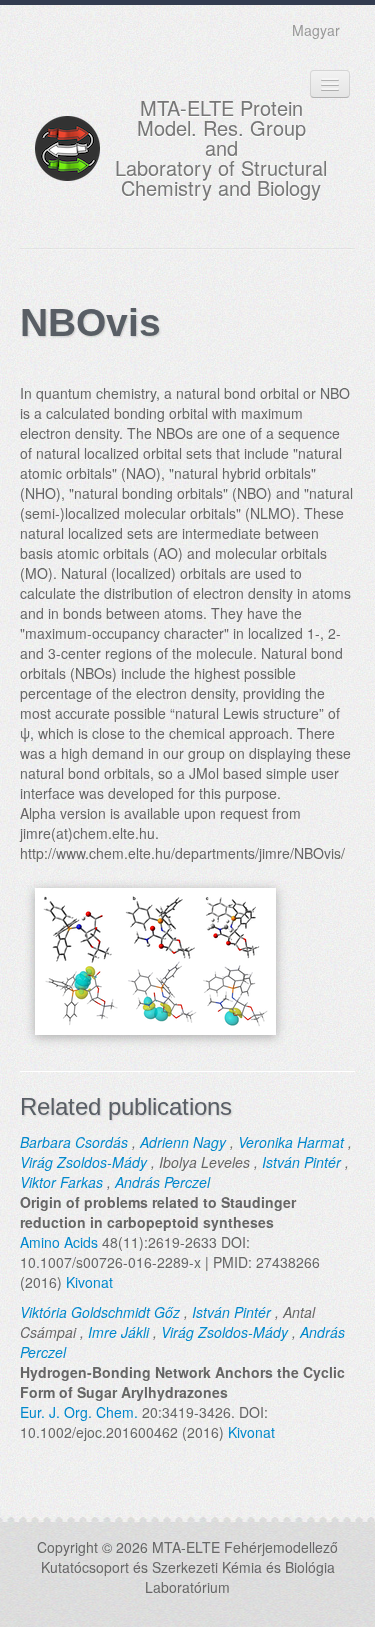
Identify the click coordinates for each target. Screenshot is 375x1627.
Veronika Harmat (291, 1142)
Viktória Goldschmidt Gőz (100, 1312)
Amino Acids (59, 1242)
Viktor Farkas (61, 1182)
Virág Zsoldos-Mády (83, 1162)
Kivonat (89, 1282)
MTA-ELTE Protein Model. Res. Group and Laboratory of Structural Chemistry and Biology (221, 148)
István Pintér (301, 1162)
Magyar (316, 30)
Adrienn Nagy (183, 1142)
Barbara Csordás (74, 1142)
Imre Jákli (118, 1332)
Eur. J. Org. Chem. (79, 1412)
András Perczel (162, 1182)
